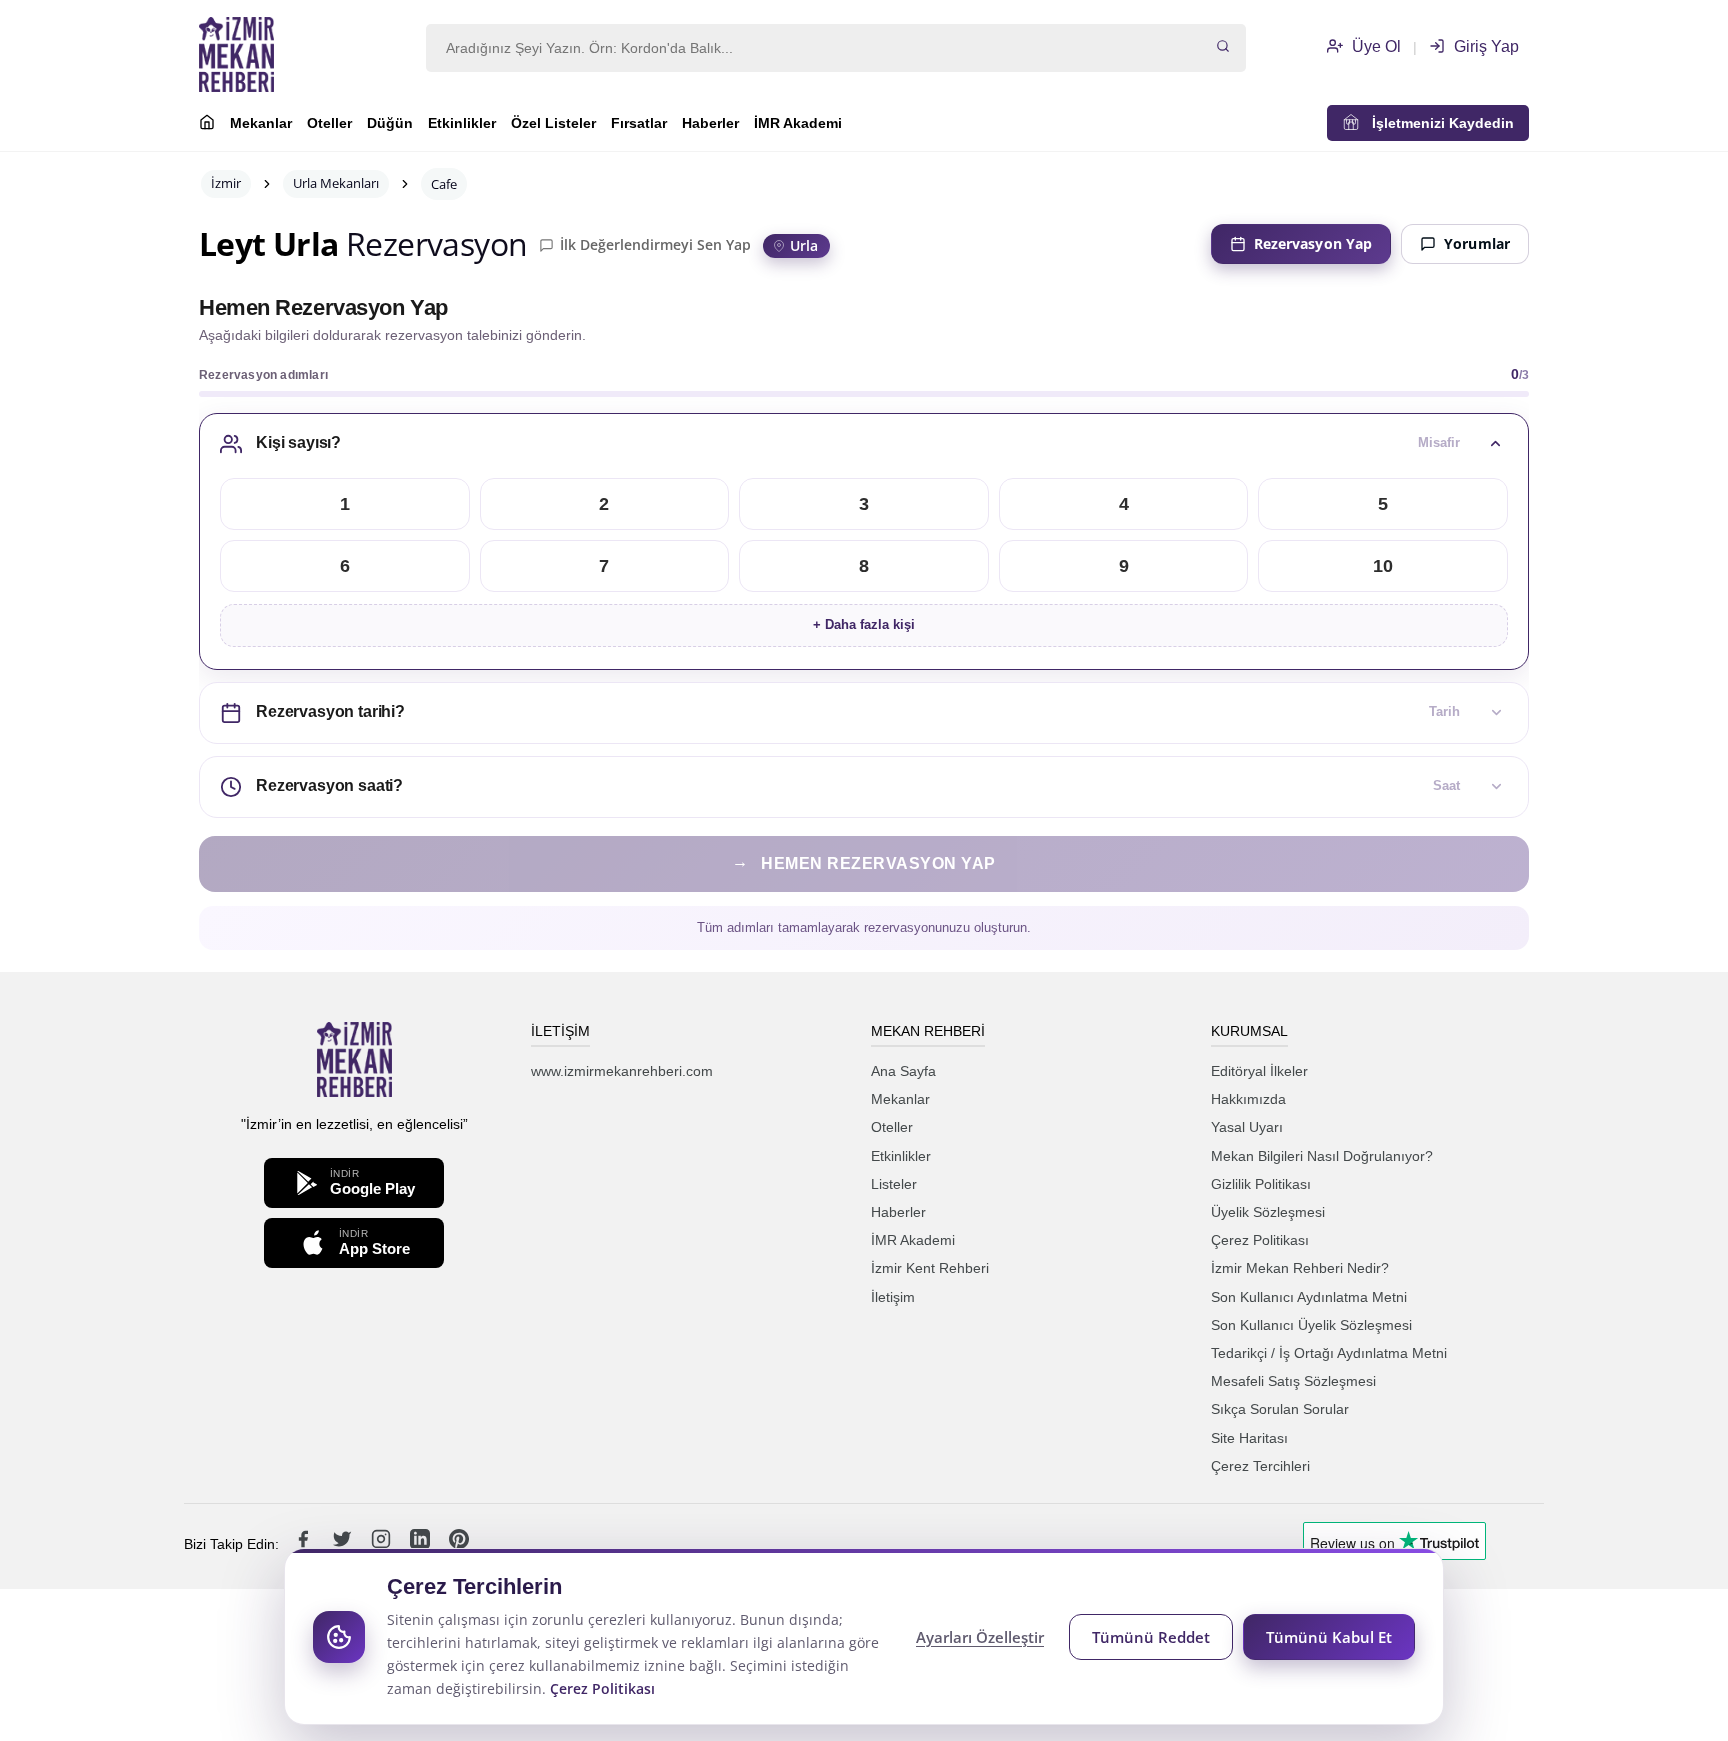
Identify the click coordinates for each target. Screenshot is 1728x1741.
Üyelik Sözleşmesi (1268, 1212)
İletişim (893, 1297)
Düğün (390, 123)
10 (1383, 566)
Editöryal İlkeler (1259, 1071)
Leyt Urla (269, 244)
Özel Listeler (553, 123)
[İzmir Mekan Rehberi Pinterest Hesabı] (459, 1544)
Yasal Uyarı (1247, 1127)
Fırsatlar (639, 123)
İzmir (226, 183)
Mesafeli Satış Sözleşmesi (1293, 1381)
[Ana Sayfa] (207, 125)
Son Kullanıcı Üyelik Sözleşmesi (1311, 1325)
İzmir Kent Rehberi (930, 1268)
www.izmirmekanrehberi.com (622, 1071)
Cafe (444, 184)
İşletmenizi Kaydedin (1437, 123)
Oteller (329, 123)
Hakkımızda (1248, 1099)
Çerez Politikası (1260, 1240)
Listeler (894, 1184)
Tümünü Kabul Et (1329, 1637)
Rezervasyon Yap (1313, 243)
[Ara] (1223, 48)
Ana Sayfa (903, 1071)
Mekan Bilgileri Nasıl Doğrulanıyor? (1322, 1156)
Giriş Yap (1484, 46)
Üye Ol (1374, 46)
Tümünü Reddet (1151, 1637)
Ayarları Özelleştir (980, 1637)
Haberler (710, 123)
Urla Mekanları (336, 183)
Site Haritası (1249, 1438)
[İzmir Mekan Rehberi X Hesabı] (344, 1544)
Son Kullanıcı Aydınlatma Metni (1309, 1297)
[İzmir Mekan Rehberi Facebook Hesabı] (305, 1544)
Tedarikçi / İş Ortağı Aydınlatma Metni (1329, 1353)
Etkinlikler (462, 123)
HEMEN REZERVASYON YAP (864, 862)
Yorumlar (1477, 243)
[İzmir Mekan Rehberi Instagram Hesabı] (383, 1544)
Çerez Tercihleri (1260, 1466)
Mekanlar (261, 123)
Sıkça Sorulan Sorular (1280, 1409)
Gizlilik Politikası (1261, 1184)
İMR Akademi (798, 123)
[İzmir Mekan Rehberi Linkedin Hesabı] (422, 1544)
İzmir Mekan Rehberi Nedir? (1300, 1268)
